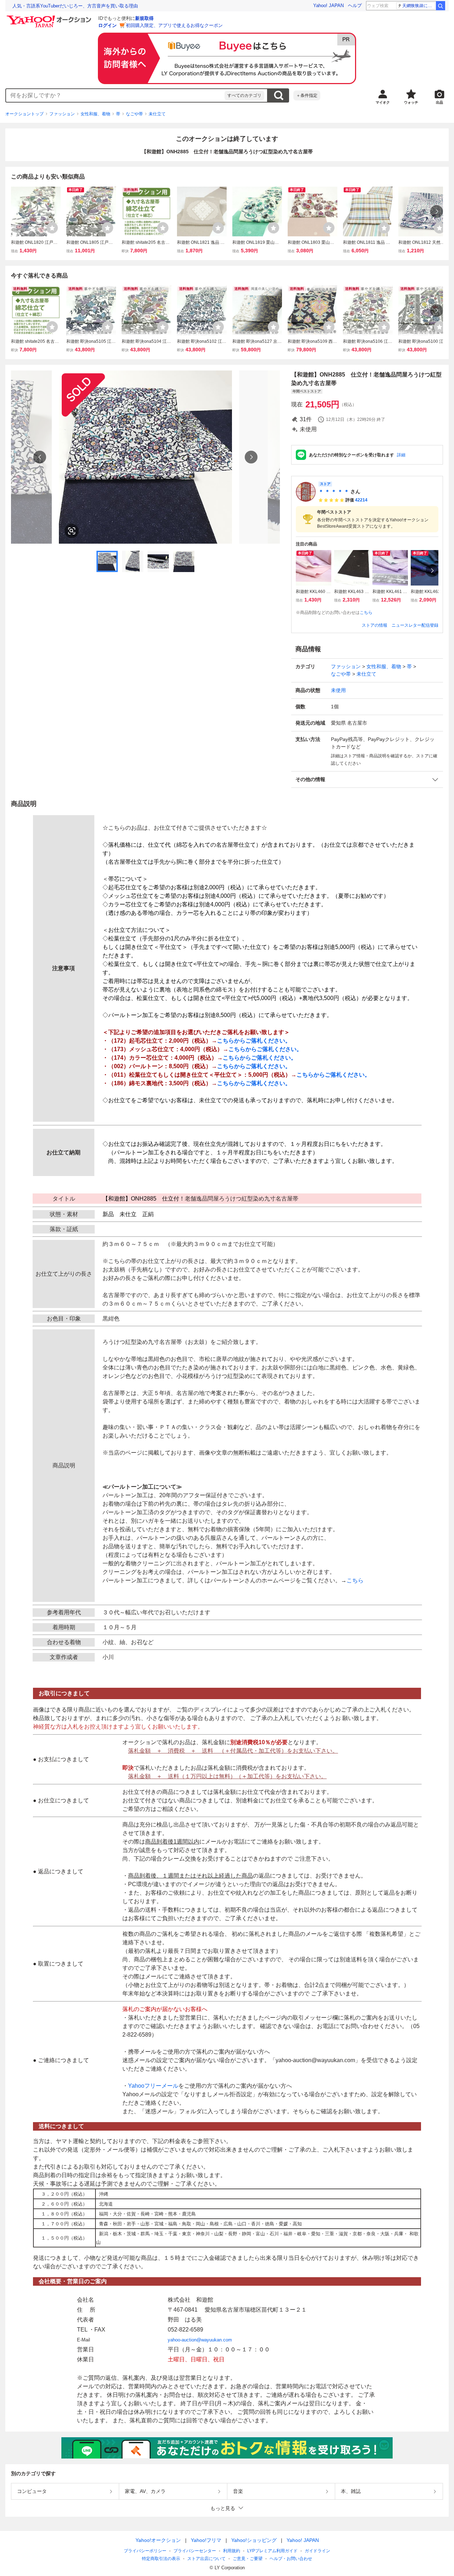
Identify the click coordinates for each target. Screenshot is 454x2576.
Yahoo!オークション (158, 2540)
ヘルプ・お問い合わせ (291, 2559)
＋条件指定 (307, 95)
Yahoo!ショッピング (254, 2540)
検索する (278, 95)
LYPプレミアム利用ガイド (272, 2551)
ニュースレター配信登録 (415, 625)
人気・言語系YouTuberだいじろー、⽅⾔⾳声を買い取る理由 (75, 6)
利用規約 (232, 2551)
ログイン (107, 25)
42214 (361, 500)
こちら (366, 613)
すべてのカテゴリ (244, 95)
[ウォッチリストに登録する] (52, 228)
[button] (367, 779)
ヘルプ (355, 6)
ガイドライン (317, 2551)
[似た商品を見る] (72, 531)
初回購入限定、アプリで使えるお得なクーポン (174, 25)
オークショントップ (24, 114)
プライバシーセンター (195, 2551)
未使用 (338, 690)
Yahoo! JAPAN (328, 6)
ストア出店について (206, 2559)
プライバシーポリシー (145, 2551)
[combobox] (115, 95)
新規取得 (144, 18)
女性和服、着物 (95, 114)
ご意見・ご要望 (248, 2559)
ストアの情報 (375, 625)
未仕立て (157, 114)
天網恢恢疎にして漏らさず (419, 6)
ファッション (62, 114)
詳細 (401, 455)
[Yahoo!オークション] (50, 17)
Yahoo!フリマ (206, 2540)
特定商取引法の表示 (161, 2559)
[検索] (441, 6)
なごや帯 (134, 114)
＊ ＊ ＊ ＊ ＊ (334, 491)
